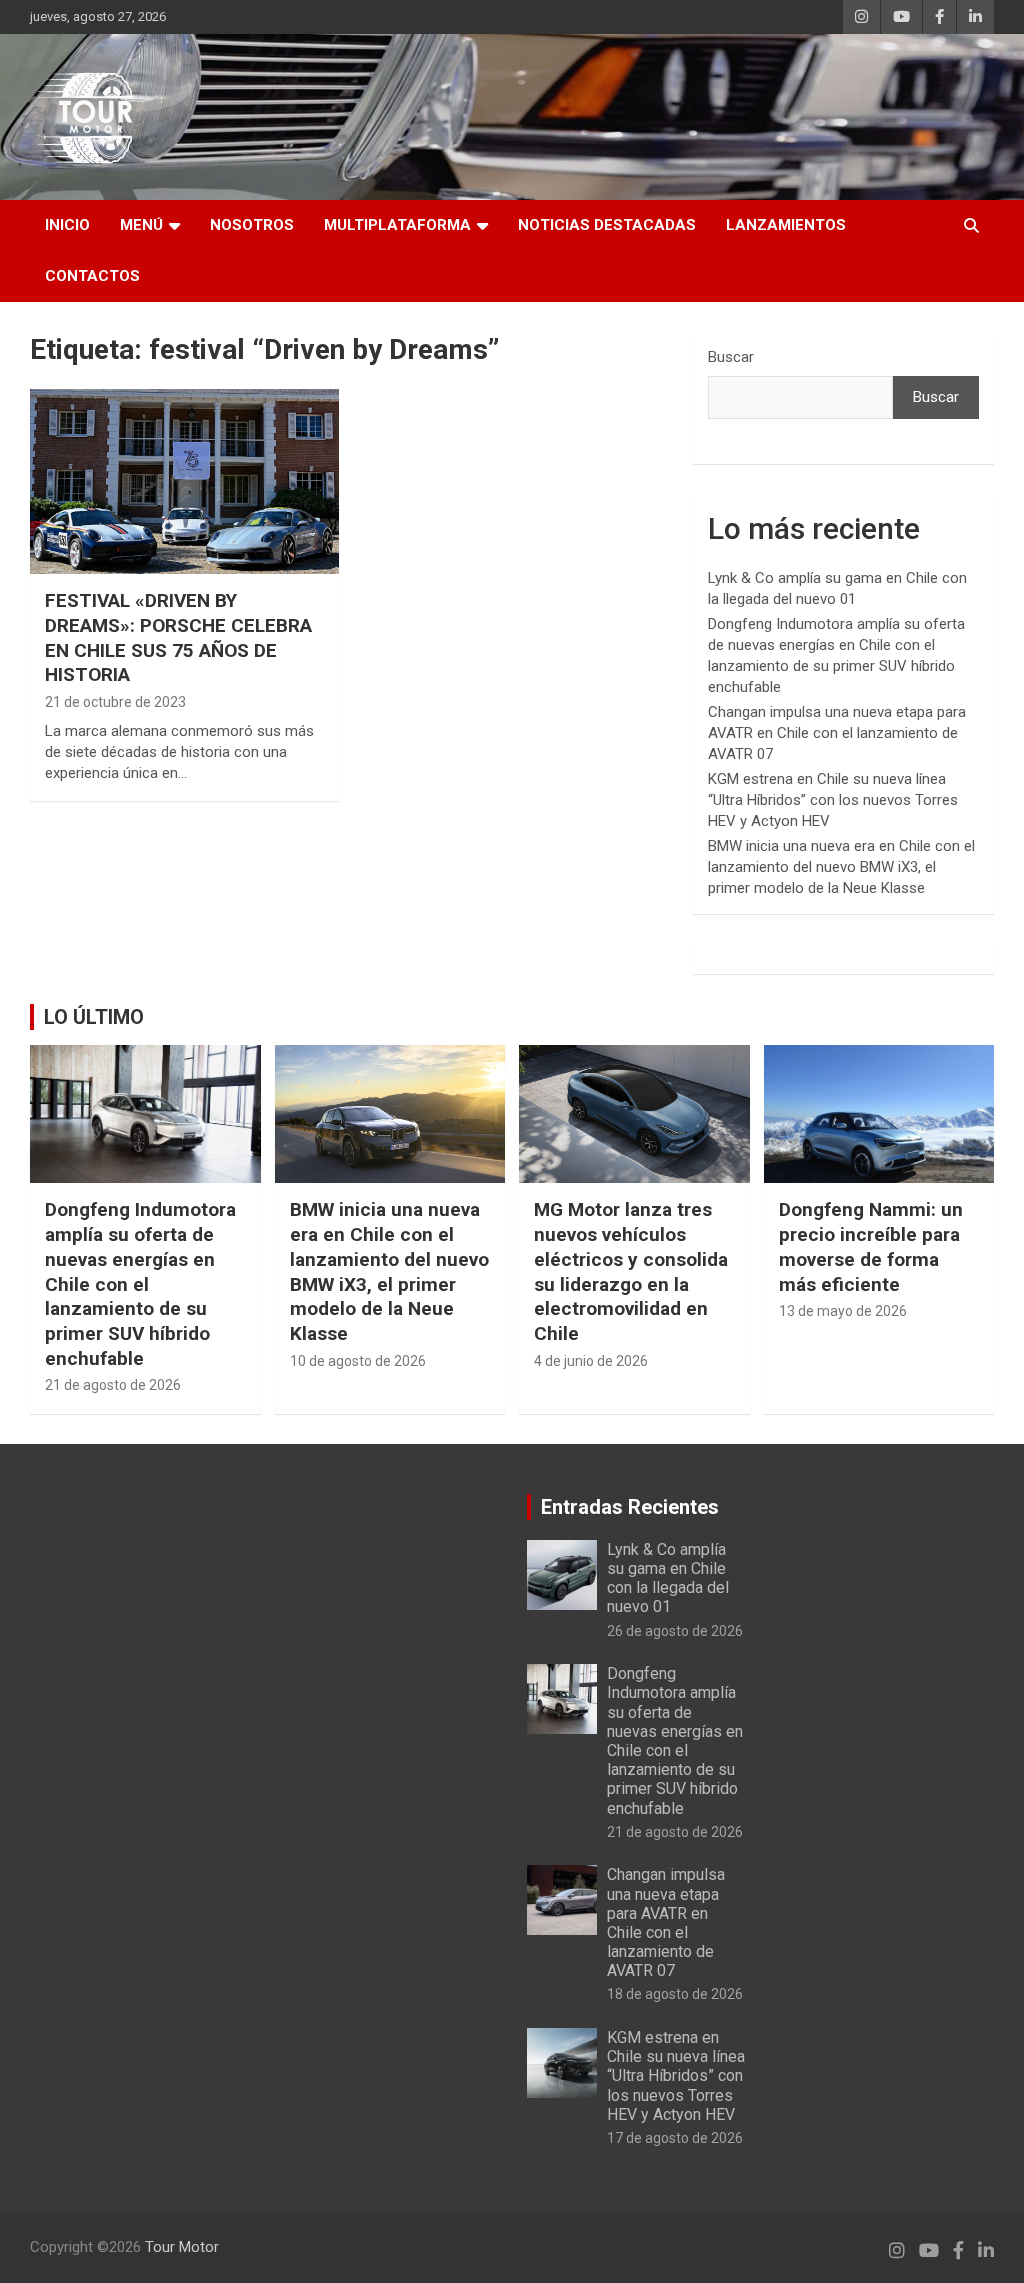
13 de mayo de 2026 (843, 1311)
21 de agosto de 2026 (113, 1385)
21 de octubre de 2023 (115, 702)
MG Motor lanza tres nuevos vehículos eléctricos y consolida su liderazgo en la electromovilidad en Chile (631, 1271)
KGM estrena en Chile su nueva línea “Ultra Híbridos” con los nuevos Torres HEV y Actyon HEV (833, 800)
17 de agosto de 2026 (675, 2138)
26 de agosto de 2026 (675, 1631)
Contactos (92, 276)
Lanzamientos (786, 225)
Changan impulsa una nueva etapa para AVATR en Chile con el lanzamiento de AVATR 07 (837, 733)
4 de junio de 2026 (591, 1361)
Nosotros (252, 225)
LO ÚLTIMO (94, 1017)
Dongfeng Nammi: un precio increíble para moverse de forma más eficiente (871, 1246)
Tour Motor (182, 2247)
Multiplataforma (397, 225)
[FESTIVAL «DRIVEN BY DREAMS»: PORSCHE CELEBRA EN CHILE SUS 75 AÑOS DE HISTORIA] (184, 481)
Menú (141, 225)
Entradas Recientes (630, 1507)
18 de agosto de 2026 (675, 1994)
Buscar (731, 357)
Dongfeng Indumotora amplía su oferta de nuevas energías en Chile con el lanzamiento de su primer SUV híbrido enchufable (140, 1283)
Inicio (67, 225)
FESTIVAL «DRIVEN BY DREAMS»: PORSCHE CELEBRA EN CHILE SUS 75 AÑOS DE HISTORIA (178, 637)
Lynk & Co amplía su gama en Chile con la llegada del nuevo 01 (668, 1578)
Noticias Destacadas (607, 225)
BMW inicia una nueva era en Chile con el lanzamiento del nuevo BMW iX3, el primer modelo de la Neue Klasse (841, 867)
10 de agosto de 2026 (358, 1361)
